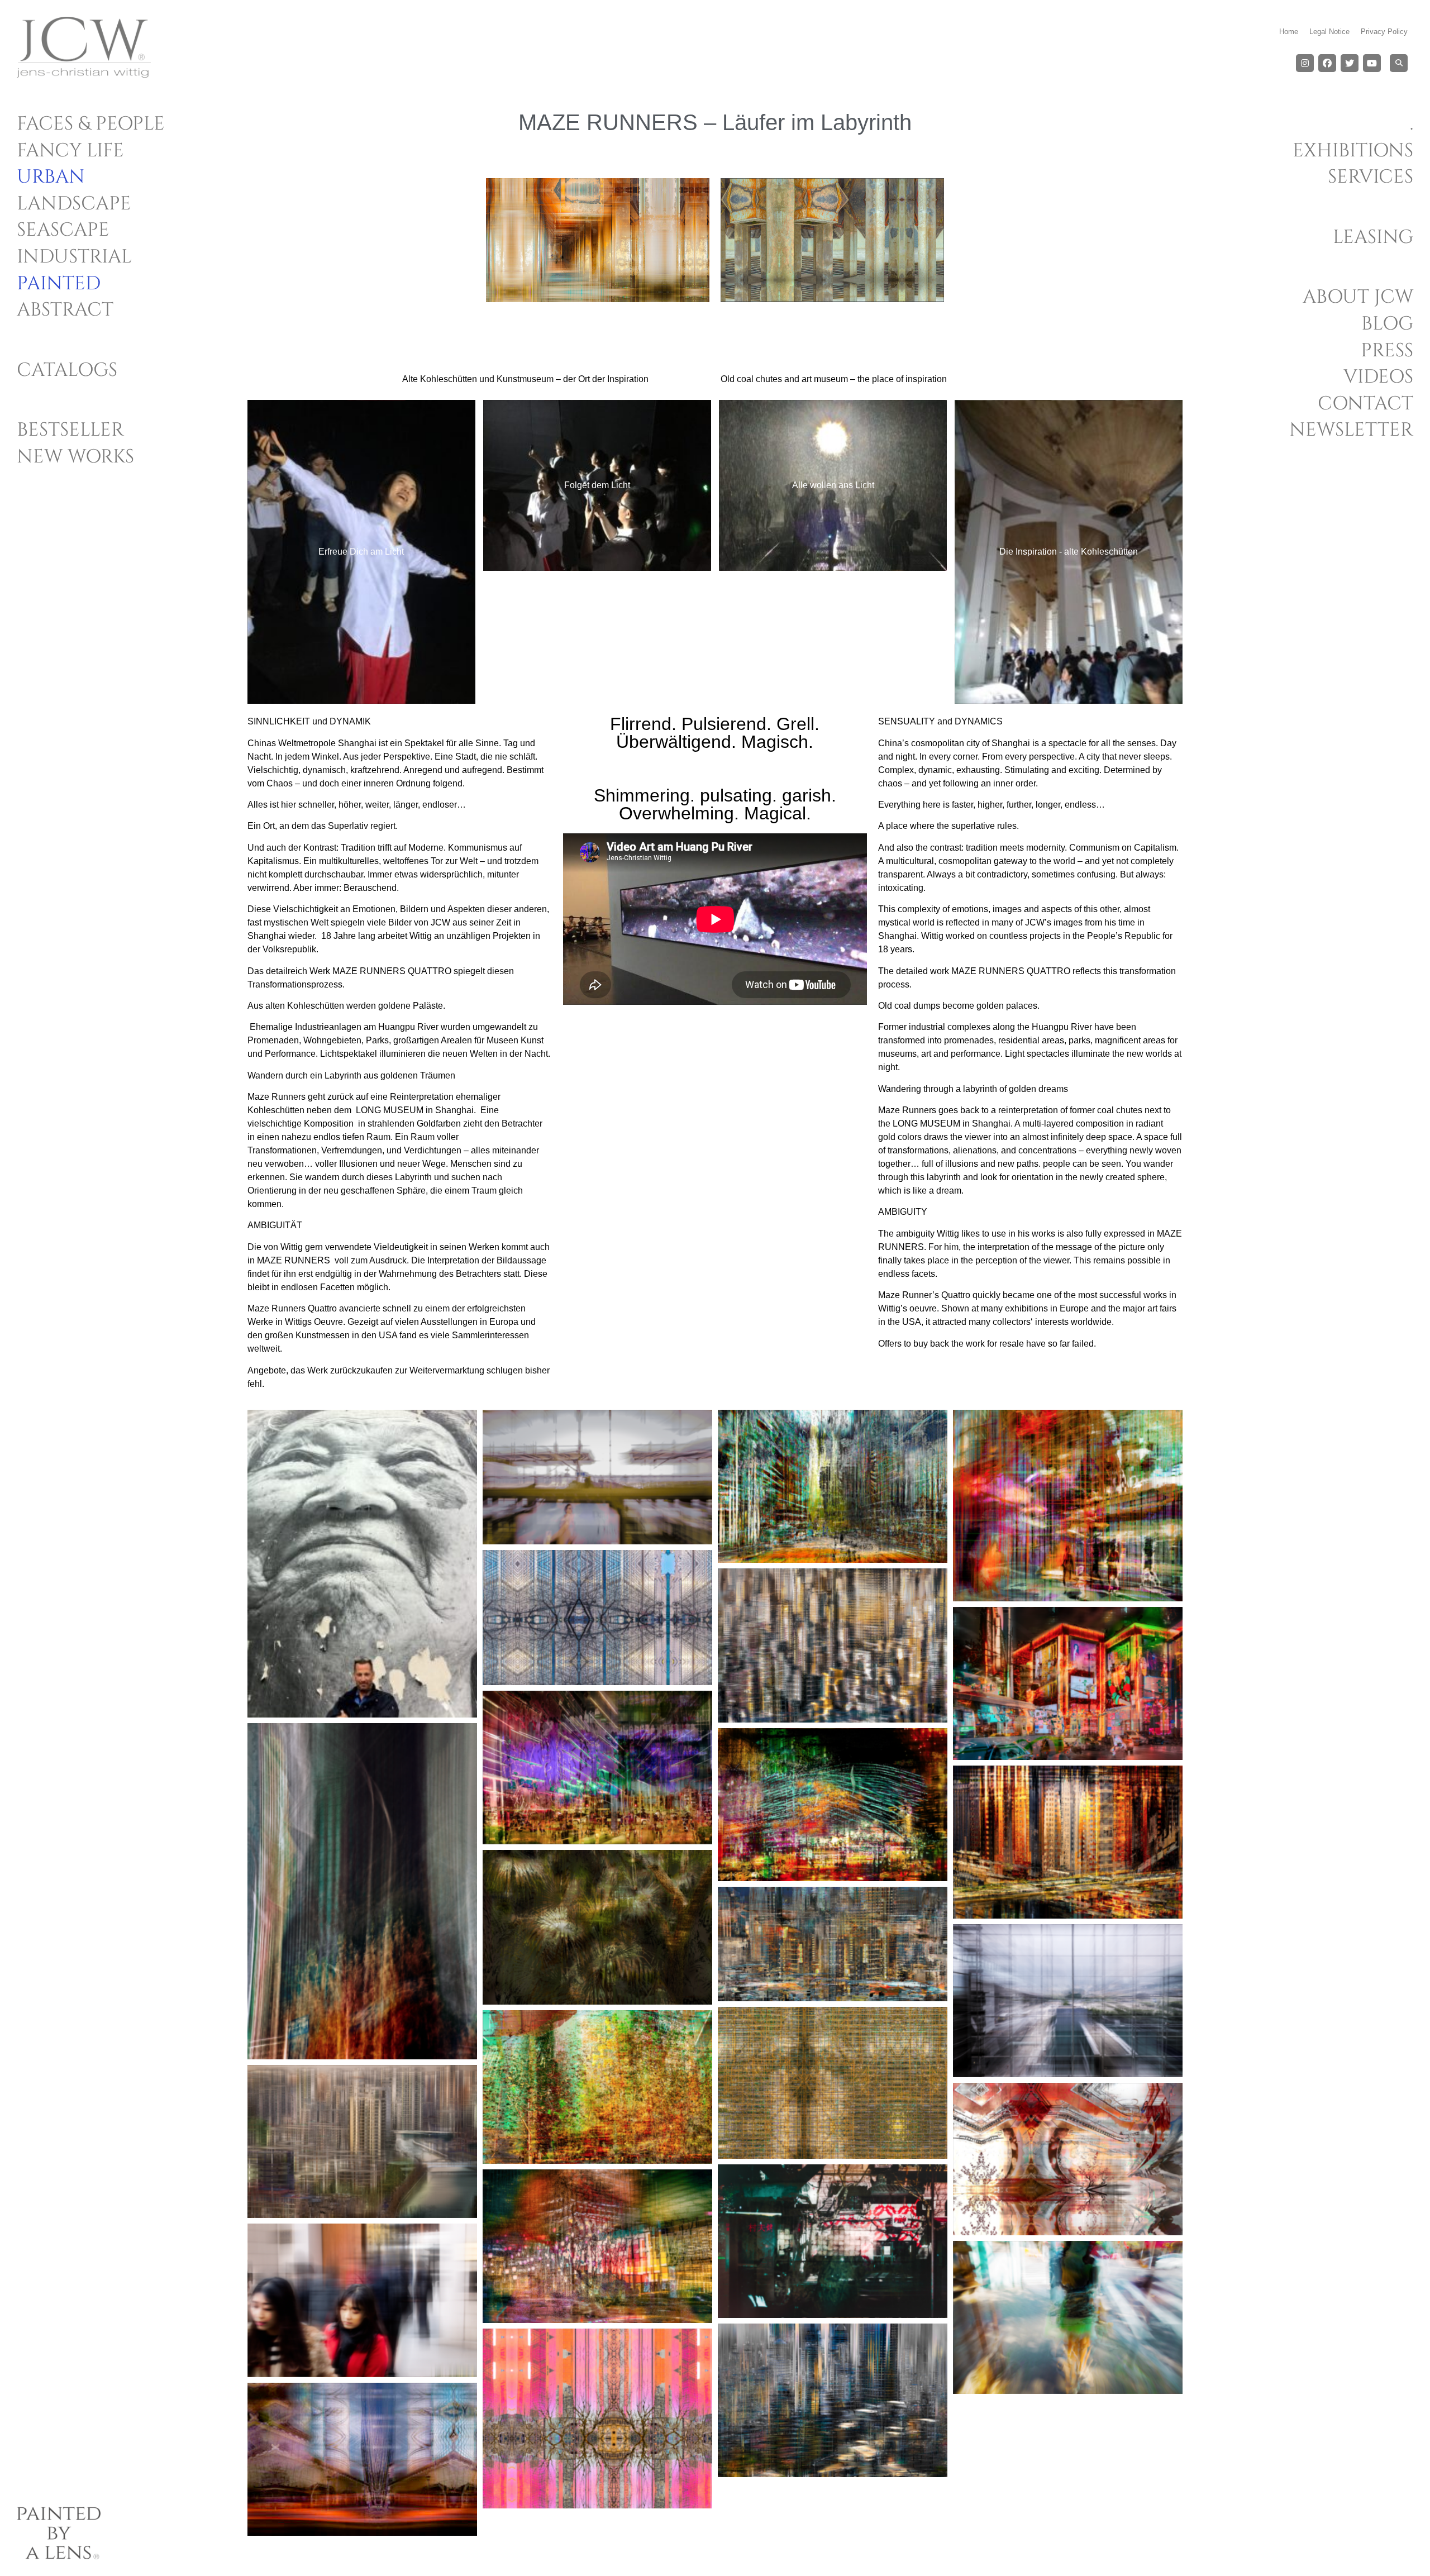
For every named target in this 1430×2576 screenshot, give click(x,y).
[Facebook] (1327, 63)
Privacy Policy (1384, 32)
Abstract (65, 310)
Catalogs (67, 370)
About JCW (1358, 297)
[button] (1399, 63)
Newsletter (1351, 430)
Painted (59, 284)
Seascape (63, 230)
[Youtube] (1372, 63)
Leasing (1373, 237)
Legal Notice (1329, 32)
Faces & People (91, 124)
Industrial (74, 257)
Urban (51, 177)
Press (1387, 351)
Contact (1365, 404)
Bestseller (70, 430)
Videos (1378, 377)
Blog (1387, 324)
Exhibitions (1353, 151)
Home (1289, 32)
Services (1371, 177)
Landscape (74, 204)
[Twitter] (1350, 63)
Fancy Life (70, 151)
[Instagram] (1305, 63)
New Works (75, 457)
